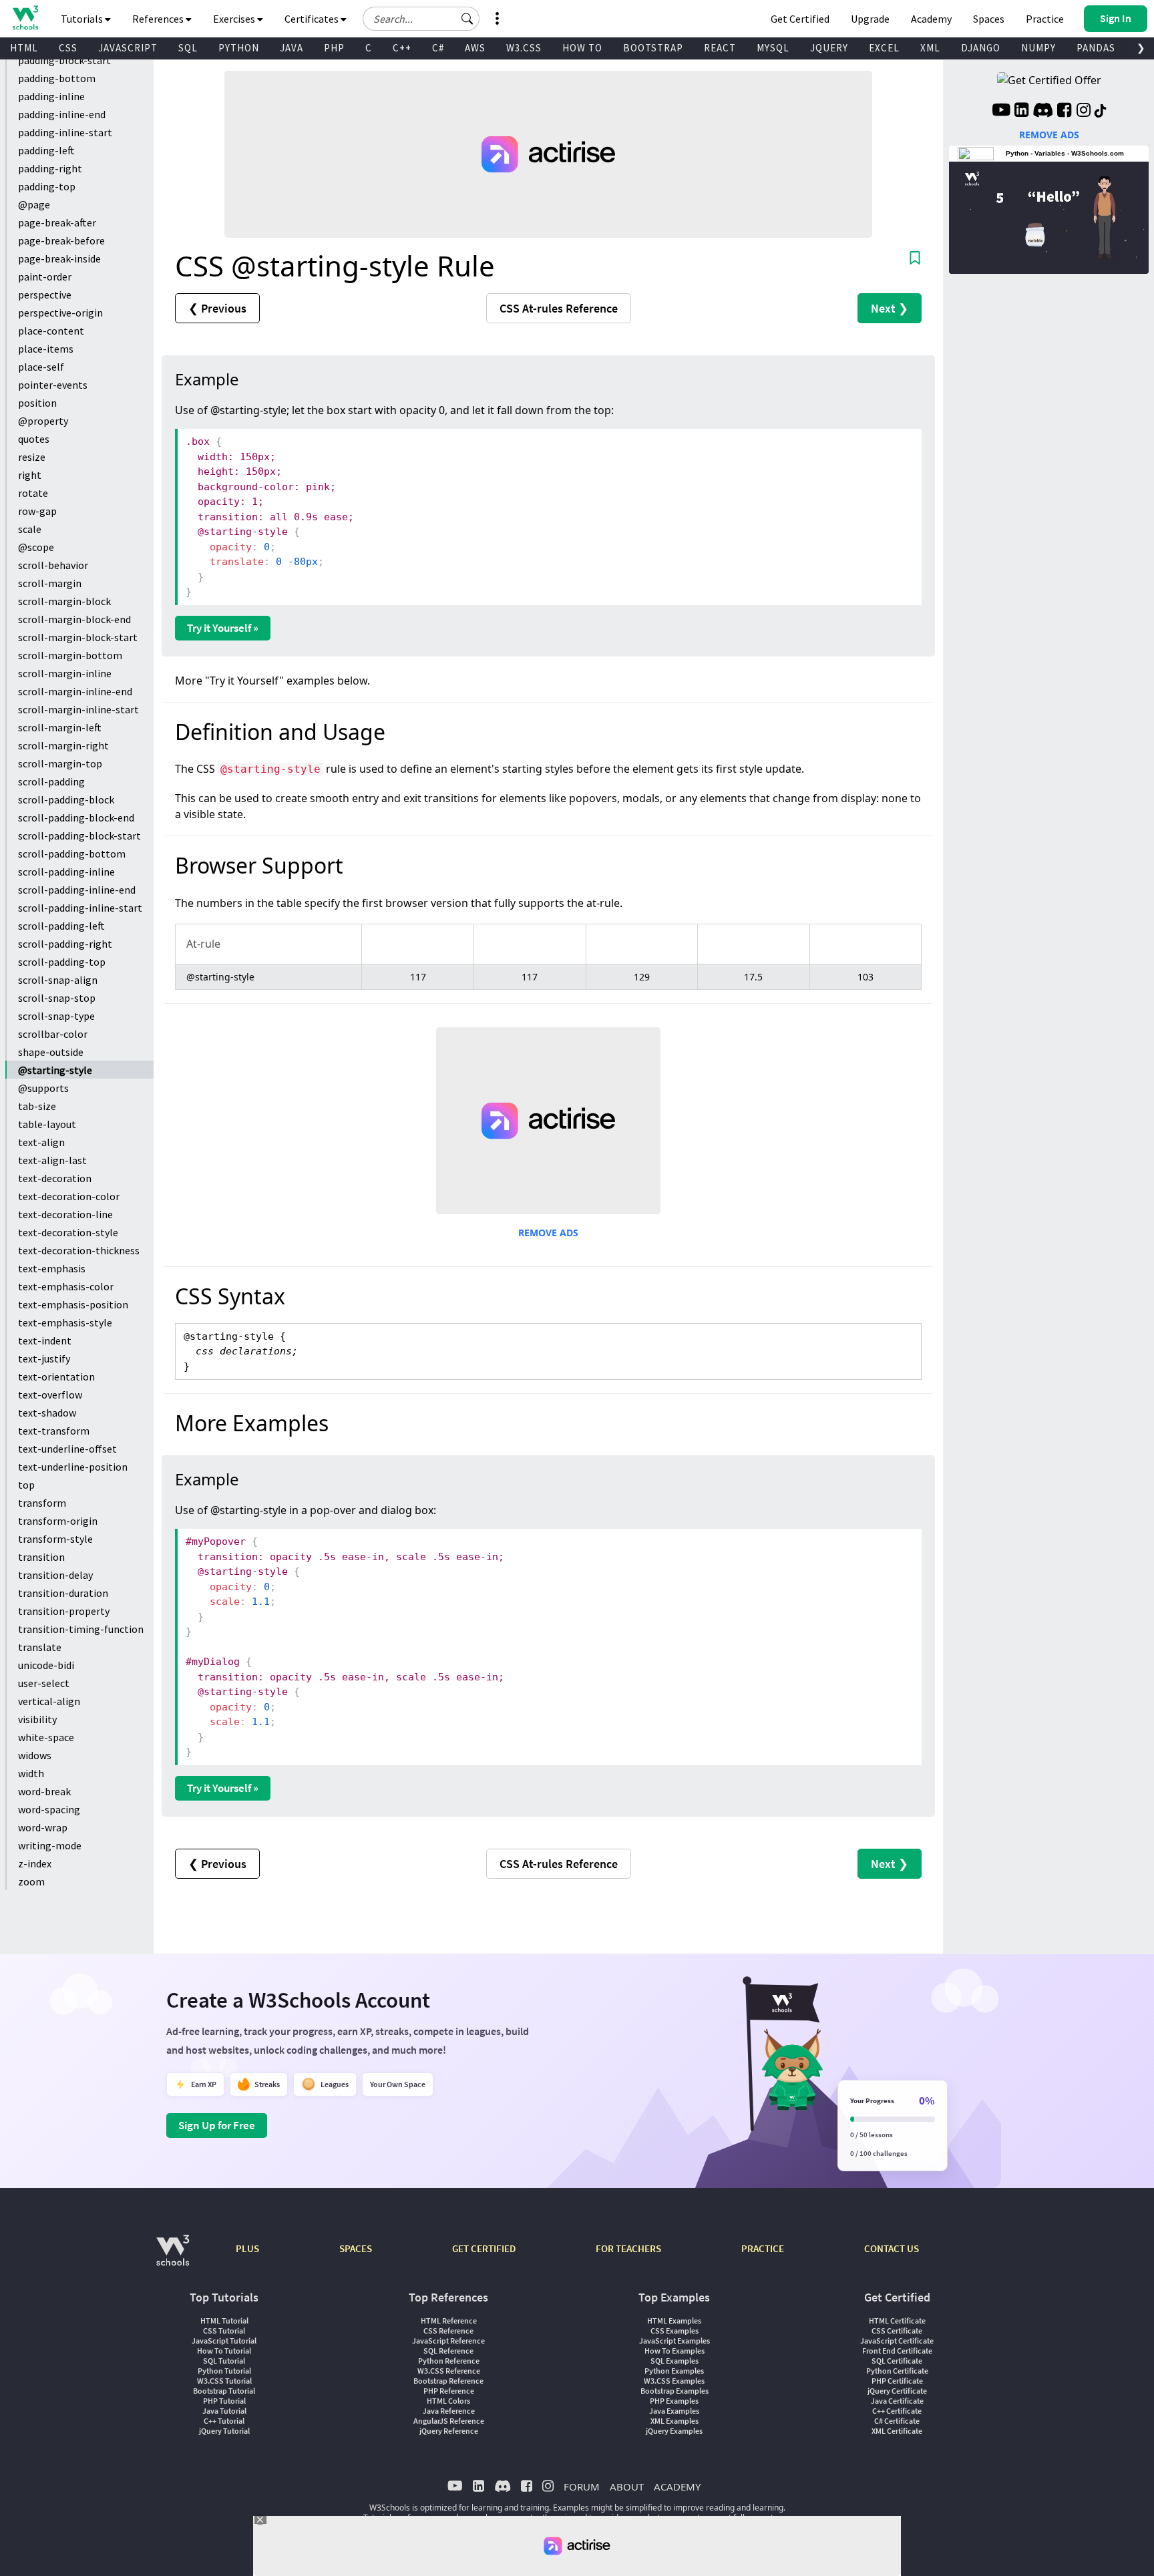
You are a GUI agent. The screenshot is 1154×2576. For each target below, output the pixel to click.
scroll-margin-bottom (70, 655)
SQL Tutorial (224, 2361)
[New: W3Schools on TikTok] (1101, 112)
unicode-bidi (46, 1665)
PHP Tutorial (224, 2401)
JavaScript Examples (675, 2341)
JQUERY (829, 48)
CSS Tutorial (224, 2331)
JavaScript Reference (448, 2341)
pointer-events (53, 385)
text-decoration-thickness (79, 1250)
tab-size (37, 1106)
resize (32, 457)
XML (930, 48)
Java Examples (674, 2411)
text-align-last (52, 1160)
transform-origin (58, 1521)
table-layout (47, 1124)
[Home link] (25, 18)
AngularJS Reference (449, 2421)
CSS (68, 48)
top (26, 1485)
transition (41, 1557)
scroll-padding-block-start (79, 836)
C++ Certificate (897, 2411)
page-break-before (61, 240)
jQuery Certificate (897, 2391)
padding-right (50, 168)
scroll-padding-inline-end (77, 890)
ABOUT (627, 2487)
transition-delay (55, 1575)
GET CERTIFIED (484, 2248)
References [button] (159, 19)
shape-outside (51, 1052)
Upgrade (870, 19)
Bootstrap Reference (448, 2381)
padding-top (47, 186)
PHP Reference (449, 2391)
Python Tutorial (224, 2371)
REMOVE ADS (548, 1233)
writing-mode (50, 1845)
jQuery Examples (674, 2431)
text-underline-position (73, 1467)
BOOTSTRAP (653, 48)
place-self (41, 367)
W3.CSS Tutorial (224, 2381)
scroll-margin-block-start (78, 637)
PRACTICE (763, 2248)
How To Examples (675, 2351)
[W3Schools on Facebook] (1064, 112)
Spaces (989, 19)
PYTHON (239, 48)
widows (35, 1755)
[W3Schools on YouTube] (1001, 112)
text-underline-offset (67, 1449)
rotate (33, 493)
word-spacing (49, 1809)
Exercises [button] (235, 19)
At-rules (559, 308)
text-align (41, 1142)
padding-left (46, 150)
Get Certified (800, 19)
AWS (475, 48)
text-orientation (56, 1376)
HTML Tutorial (224, 2321)
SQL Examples (675, 2361)
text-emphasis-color (66, 1286)
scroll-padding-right (65, 944)
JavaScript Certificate (897, 2341)
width (31, 1773)
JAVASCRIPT (128, 48)
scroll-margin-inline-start (78, 709)
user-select (44, 1683)
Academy (931, 19)
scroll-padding (51, 781)
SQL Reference (448, 2351)
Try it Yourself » (223, 628)
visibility (37, 1719)
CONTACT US (892, 2248)
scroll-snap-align (58, 980)
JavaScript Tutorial (224, 2341)
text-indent (45, 1340)
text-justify (44, 1358)
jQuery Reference (449, 2431)
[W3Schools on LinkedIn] (1021, 112)
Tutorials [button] (83, 19)
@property (43, 421)
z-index (35, 1863)
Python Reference (449, 2361)
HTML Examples (674, 2321)
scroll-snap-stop (57, 998)
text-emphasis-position (73, 1304)
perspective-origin (60, 313)
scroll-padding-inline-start (80, 908)
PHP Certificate (897, 2381)
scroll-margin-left (60, 727)
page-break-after (57, 222)
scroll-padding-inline (66, 872)
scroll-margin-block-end (74, 619)
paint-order (45, 277)
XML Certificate (897, 2431)
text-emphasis (52, 1268)
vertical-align (49, 1701)
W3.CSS (524, 48)
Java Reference (449, 2411)
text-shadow (47, 1413)
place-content (51, 331)
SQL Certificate (897, 2361)
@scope (36, 547)
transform (42, 1503)
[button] (467, 19)
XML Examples (675, 2421)
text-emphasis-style (65, 1322)
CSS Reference (448, 2331)
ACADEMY (677, 2487)
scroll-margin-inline (65, 673)
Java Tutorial (224, 2411)
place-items (46, 349)
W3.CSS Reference (449, 2371)
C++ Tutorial (224, 2421)
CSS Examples (675, 2331)
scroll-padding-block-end (76, 817)
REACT (720, 48)
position (37, 403)
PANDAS (1096, 48)
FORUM (582, 2487)
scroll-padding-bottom (72, 854)
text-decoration (55, 1178)
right (30, 475)
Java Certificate (897, 2401)
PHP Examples (674, 2401)
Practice (1045, 19)
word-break (44, 1791)
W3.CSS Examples (674, 2381)
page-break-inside (59, 258)
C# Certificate (897, 2421)
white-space (46, 1737)
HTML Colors (448, 2401)
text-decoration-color (69, 1196)
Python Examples (674, 2371)
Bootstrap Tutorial (224, 2391)
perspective (45, 295)
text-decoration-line (65, 1214)
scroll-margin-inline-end (75, 691)
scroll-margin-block (64, 601)
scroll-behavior (53, 565)
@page (34, 204)
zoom (31, 1881)
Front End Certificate (897, 2351)
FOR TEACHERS (628, 2248)
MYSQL (773, 48)
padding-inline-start (65, 132)
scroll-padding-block (66, 799)
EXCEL (884, 48)
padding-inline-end (62, 114)
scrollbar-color (53, 1034)
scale (30, 529)
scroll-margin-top (60, 763)
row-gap (37, 511)
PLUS (247, 2248)
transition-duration (63, 1593)
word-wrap (43, 1827)
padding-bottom (57, 78)
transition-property (64, 1611)
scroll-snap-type (56, 1016)
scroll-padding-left (61, 926)
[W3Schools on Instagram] (1084, 112)
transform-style (55, 1539)
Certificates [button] (313, 19)
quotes (34, 439)
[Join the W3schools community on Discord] (1043, 112)
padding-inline (51, 96)
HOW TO (582, 48)
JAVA (292, 48)
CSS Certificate (897, 2331)
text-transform (54, 1431)
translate (40, 1647)
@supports (43, 1088)
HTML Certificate (897, 2321)
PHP (334, 48)
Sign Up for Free (217, 2125)
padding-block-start (64, 60)
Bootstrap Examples (675, 2391)
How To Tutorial (224, 2351)
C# (438, 48)
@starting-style (55, 1070)
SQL (188, 48)
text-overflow (50, 1395)
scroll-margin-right (63, 745)
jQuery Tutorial (224, 2431)
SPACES (356, 2248)
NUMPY (1038, 48)
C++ (402, 48)
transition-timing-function (81, 1629)
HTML (24, 48)
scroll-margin (50, 583)
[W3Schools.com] (173, 2257)
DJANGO (981, 48)
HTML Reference (449, 2321)
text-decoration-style (68, 1232)
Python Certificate (897, 2371)
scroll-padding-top (62, 962)
